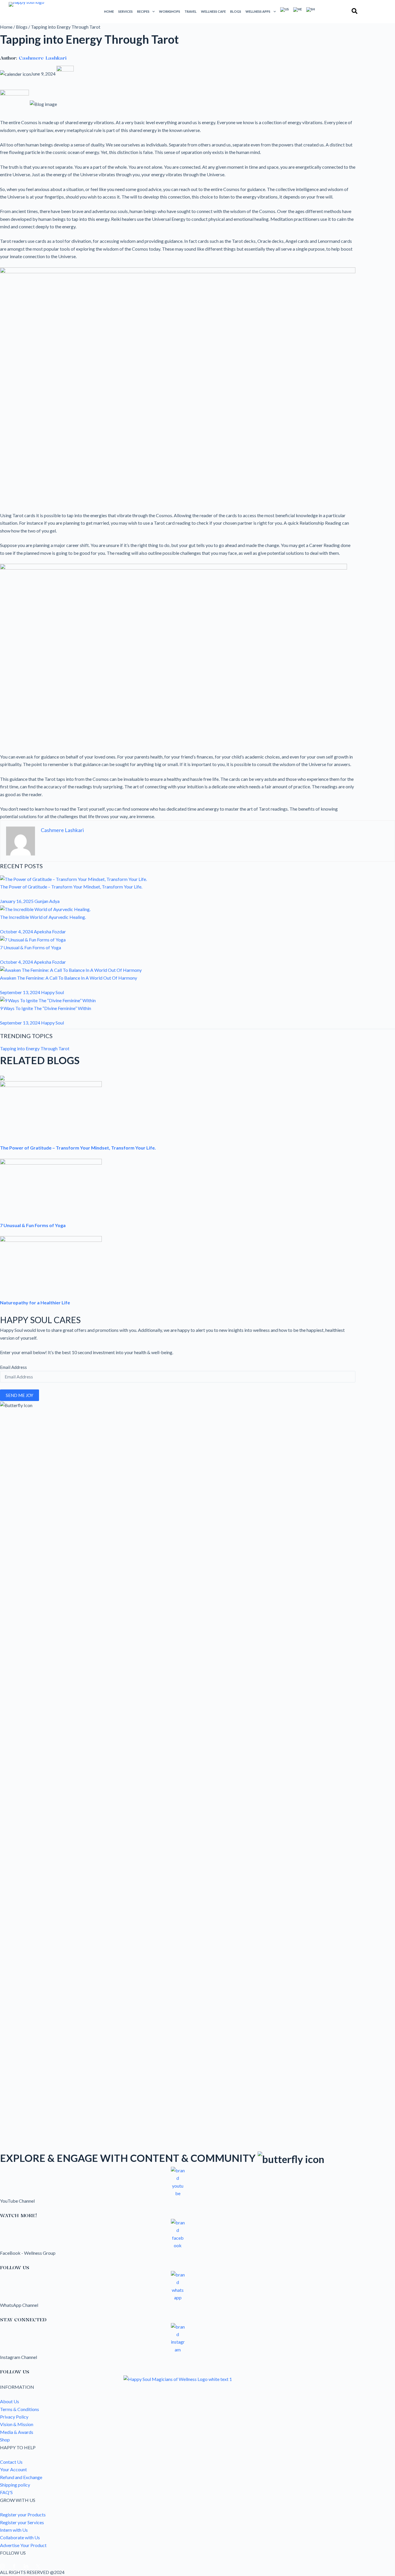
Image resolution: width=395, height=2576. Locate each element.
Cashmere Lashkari (43, 58)
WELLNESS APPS (258, 11)
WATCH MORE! (19, 2215)
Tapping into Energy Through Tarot (35, 1048)
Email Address (13, 1367)
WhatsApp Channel (19, 2305)
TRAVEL (191, 11)
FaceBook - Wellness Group (28, 2253)
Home (109, 11)
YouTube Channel (17, 2201)
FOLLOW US (15, 2267)
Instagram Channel (19, 2357)
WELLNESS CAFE (213, 11)
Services (125, 11)
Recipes (143, 11)
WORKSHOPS (170, 11)
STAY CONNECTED (23, 2320)
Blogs (236, 11)
